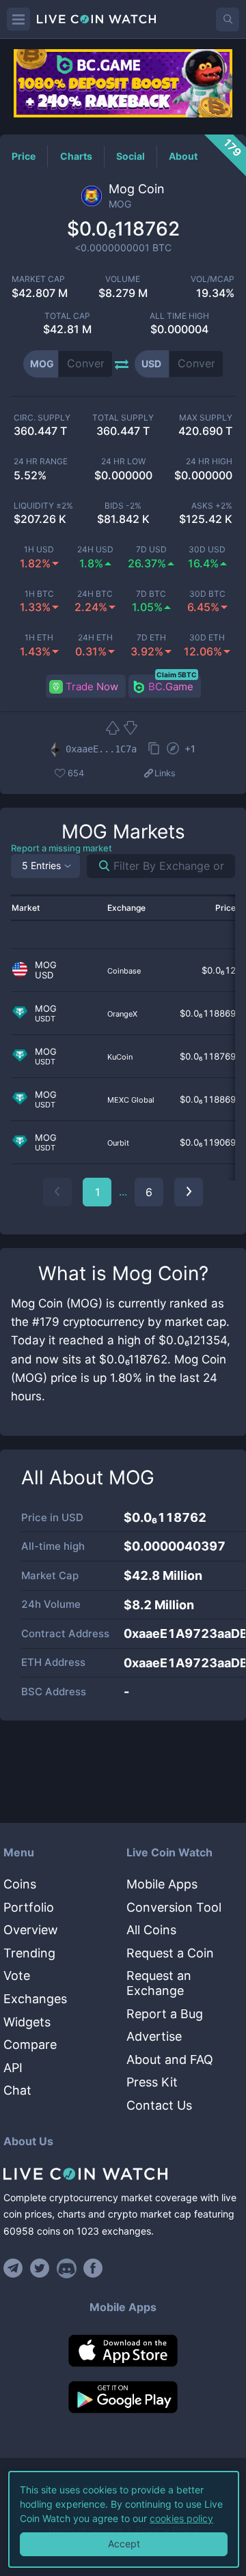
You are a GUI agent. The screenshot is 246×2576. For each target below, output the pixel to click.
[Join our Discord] (67, 2268)
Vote (17, 1976)
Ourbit (118, 1143)
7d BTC (151, 594)
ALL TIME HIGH (179, 316)
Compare (30, 2044)
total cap (67, 316)
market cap (38, 279)
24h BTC (95, 594)
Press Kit (152, 2082)
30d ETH (207, 638)
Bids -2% (123, 506)
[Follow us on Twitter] (40, 2268)
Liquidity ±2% (43, 506)
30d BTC (207, 594)
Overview (31, 1930)
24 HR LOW (123, 462)
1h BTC (39, 594)
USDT (45, 1019)
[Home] (123, 2174)
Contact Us (159, 2105)
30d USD (207, 550)
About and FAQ (170, 2060)
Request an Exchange (159, 1983)
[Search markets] (99, 866)
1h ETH (39, 638)
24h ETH (95, 638)
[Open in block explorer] (173, 750)
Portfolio (29, 1907)
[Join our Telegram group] (15, 2268)
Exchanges (35, 1999)
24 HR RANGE (41, 462)
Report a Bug (165, 2014)
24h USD (95, 550)
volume (123, 279)
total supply (123, 418)
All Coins (151, 1930)
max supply (206, 418)
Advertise (154, 2036)
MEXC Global (131, 1100)
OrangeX (122, 1014)
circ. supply (42, 418)
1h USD (39, 550)
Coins (20, 1884)
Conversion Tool (174, 1907)
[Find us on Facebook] (93, 2268)
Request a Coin (170, 1953)
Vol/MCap (213, 279)
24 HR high (209, 462)
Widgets (27, 2022)
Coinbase (124, 971)
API (13, 2068)
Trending (29, 1953)
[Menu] (18, 19)
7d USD (151, 550)
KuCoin (120, 1057)
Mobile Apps (162, 1884)
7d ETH (151, 638)
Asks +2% (212, 506)
